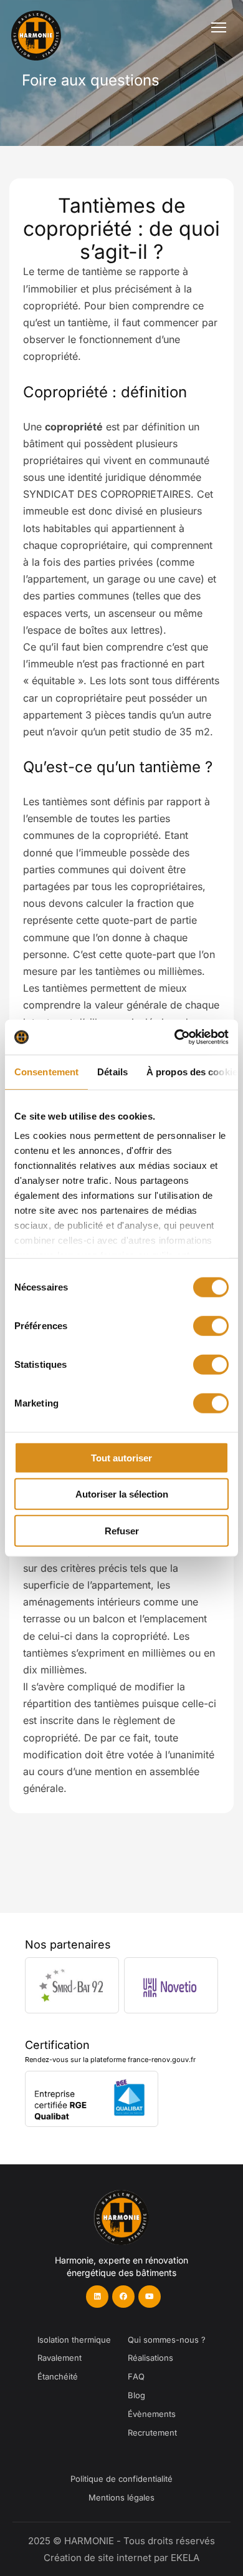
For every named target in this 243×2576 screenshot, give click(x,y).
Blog (136, 2395)
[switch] (211, 1325)
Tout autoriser (121, 1457)
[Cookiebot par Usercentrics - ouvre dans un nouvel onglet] (175, 1037)
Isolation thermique (74, 2340)
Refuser (122, 1530)
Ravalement (60, 2358)
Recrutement (152, 2433)
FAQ (136, 2376)
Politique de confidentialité (121, 2479)
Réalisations (150, 2358)
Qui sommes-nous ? (167, 2340)
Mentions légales (121, 2497)
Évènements (152, 2414)
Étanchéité (58, 2376)
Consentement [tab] (46, 1071)
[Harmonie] (45, 27)
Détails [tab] (112, 1071)
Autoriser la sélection (122, 1494)
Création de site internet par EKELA (121, 2558)
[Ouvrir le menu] (219, 27)
